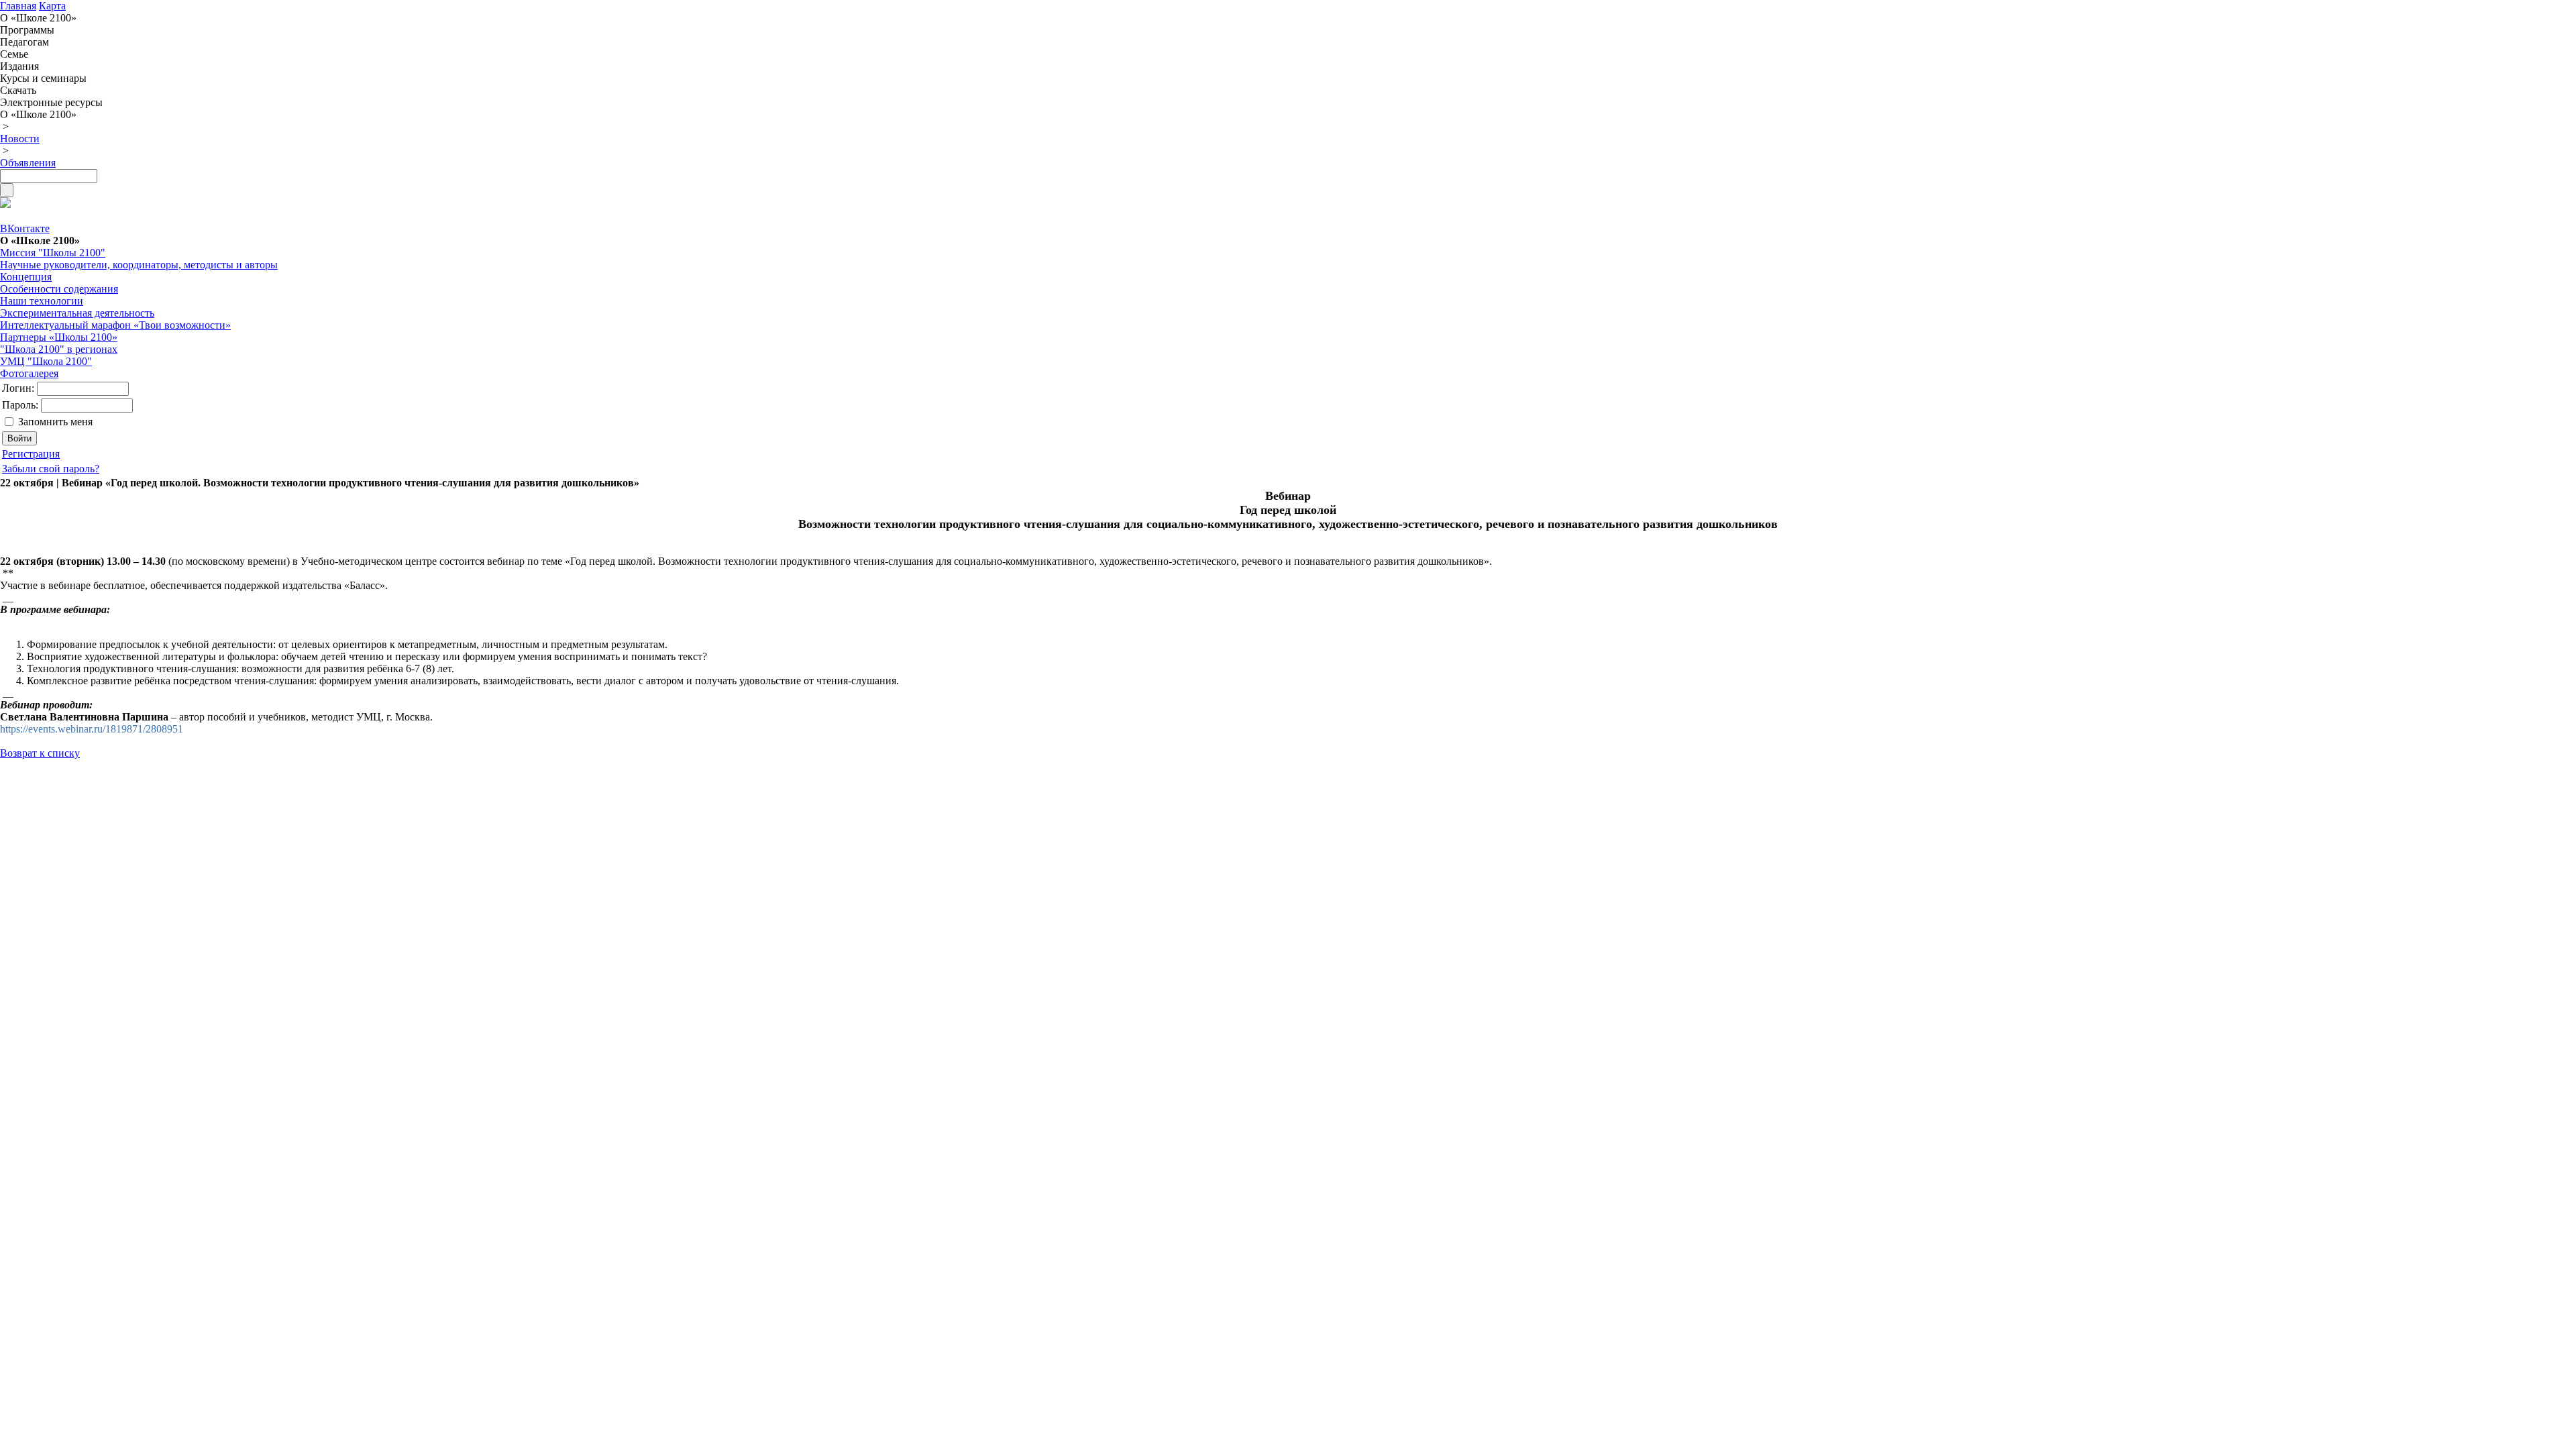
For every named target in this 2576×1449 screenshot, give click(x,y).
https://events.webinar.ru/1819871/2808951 (92, 729)
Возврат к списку (40, 753)
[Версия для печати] (5, 204)
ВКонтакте (25, 228)
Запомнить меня (55, 422)
